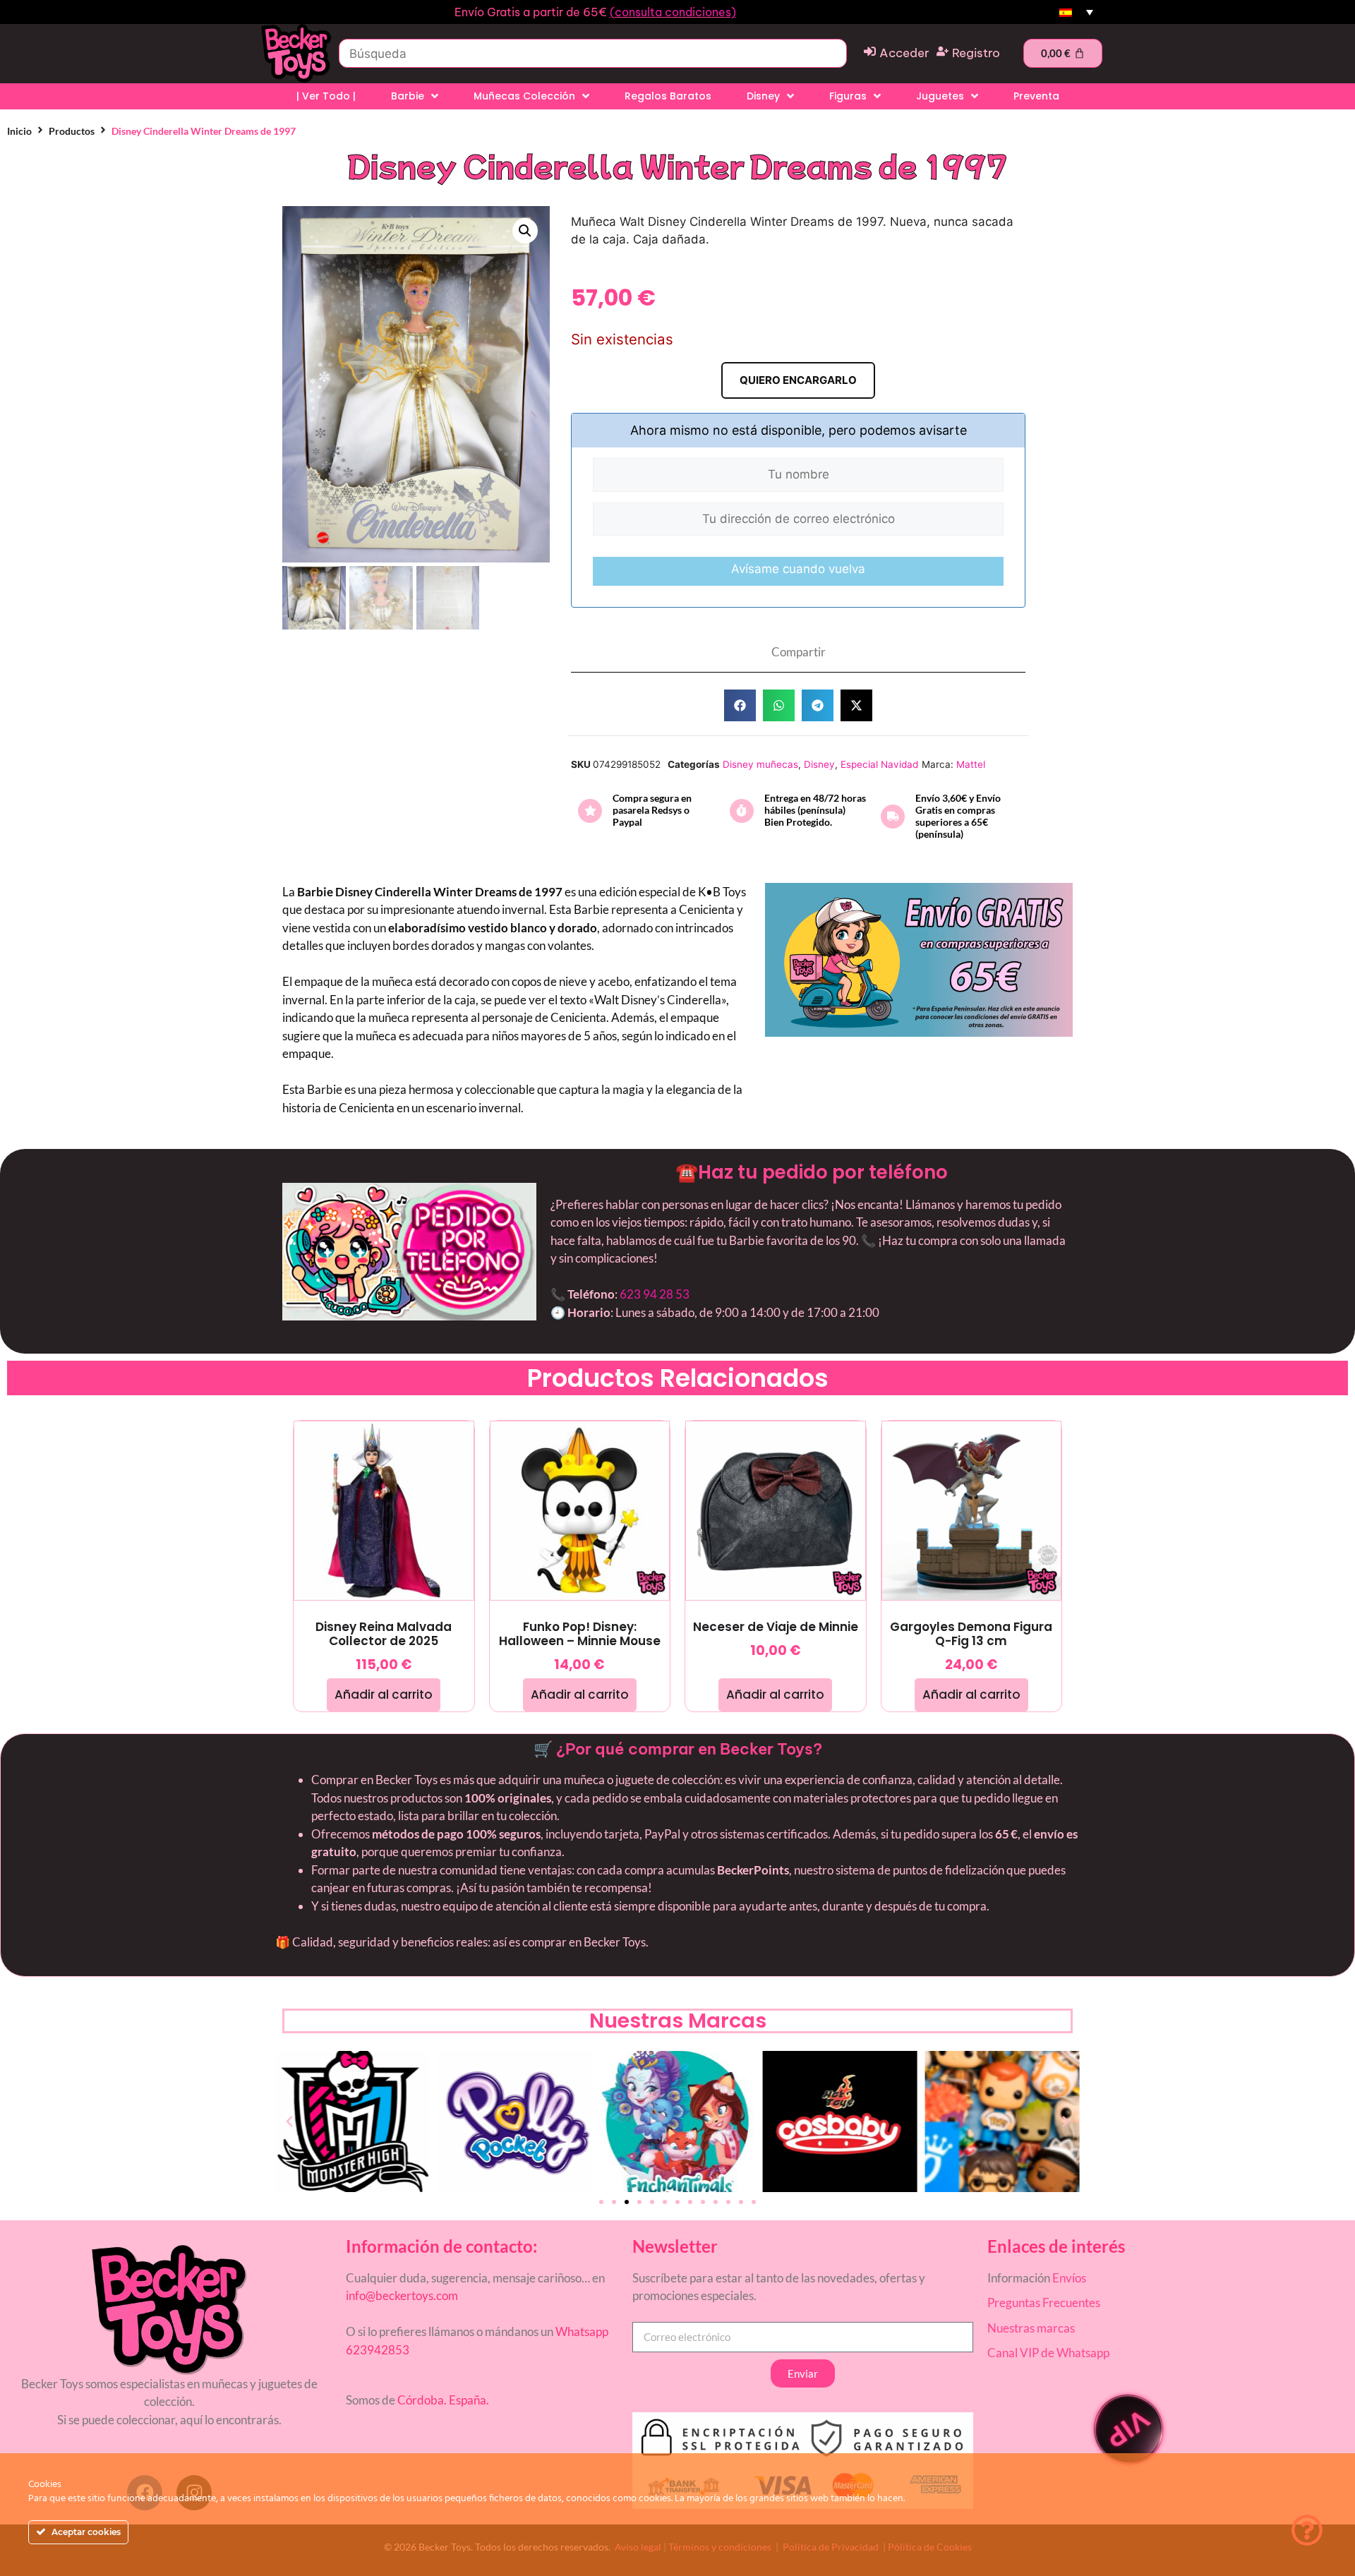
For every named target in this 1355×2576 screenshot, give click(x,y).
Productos (72, 131)
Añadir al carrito (384, 1695)
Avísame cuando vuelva (798, 569)
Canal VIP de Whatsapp (1048, 2353)
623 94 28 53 (655, 1294)
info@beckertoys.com (402, 2295)
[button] (525, 231)
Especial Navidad (879, 764)
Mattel (971, 764)
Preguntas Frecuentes (1044, 2303)
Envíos (1069, 2278)
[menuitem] (1076, 12)
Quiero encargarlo (798, 380)
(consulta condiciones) (673, 12)
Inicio (19, 131)
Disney (819, 764)
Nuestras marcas (1031, 2328)
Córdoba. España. (442, 2400)
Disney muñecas (760, 764)
